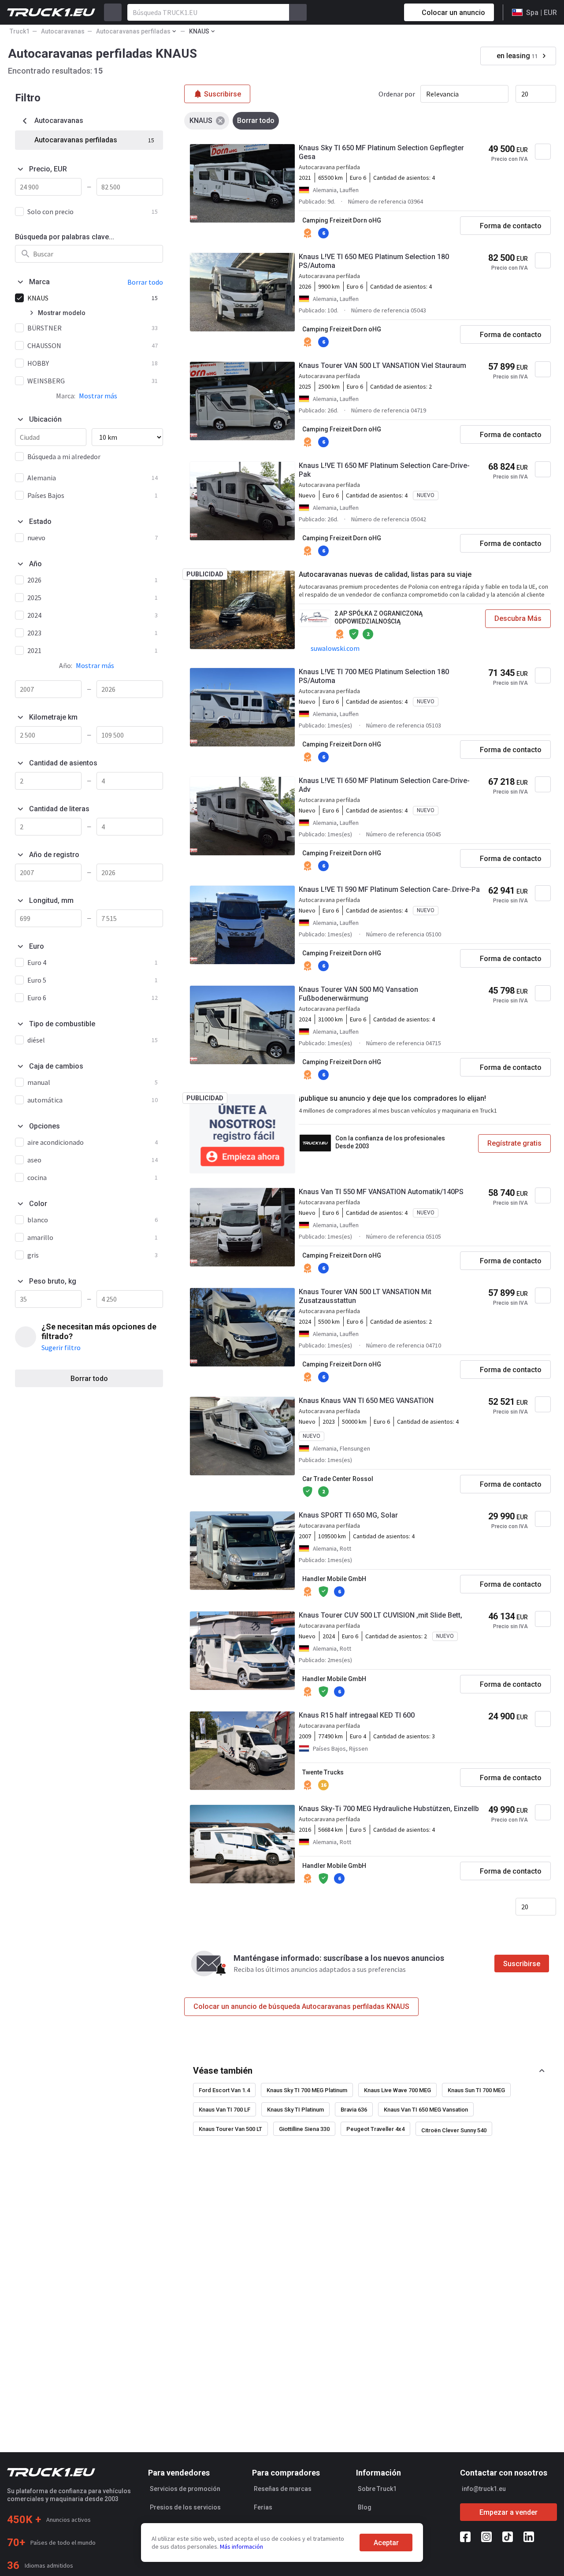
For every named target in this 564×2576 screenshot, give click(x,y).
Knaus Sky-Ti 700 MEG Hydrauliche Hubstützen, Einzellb (389, 1809)
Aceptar (386, 2543)
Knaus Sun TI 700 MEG (476, 2090)
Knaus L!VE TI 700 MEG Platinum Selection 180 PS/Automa (374, 676)
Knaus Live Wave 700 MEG (397, 2090)
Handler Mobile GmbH (334, 1579)
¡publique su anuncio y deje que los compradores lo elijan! (392, 1098)
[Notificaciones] (366, 12)
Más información (241, 2546)
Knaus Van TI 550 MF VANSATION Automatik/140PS (381, 1192)
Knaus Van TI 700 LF (224, 2110)
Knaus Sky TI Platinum (295, 2110)
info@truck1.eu (484, 2489)
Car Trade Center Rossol (338, 1479)
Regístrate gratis (514, 1143)
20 (525, 94)
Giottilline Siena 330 (304, 2129)
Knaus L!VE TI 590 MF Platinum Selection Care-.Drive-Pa (389, 889)
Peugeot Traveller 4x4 (375, 2129)
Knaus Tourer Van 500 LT (230, 2129)
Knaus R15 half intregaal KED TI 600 (357, 1715)
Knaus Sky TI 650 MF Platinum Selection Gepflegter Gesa (381, 152)
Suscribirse (522, 1964)
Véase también (223, 2071)
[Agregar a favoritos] (543, 152)
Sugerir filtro (61, 1347)
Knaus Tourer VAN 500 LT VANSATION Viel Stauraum (382, 366)
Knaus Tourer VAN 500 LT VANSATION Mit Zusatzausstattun (365, 1296)
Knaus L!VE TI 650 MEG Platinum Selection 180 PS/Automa (374, 261)
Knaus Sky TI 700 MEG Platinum (307, 2090)
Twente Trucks (323, 1772)
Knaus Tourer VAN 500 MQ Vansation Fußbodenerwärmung (358, 994)
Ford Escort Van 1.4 (224, 2090)
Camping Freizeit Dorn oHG (342, 220)
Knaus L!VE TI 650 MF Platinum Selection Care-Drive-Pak (384, 470)
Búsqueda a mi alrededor (64, 457)
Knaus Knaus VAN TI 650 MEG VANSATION (366, 1401)
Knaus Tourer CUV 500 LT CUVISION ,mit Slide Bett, (380, 1615)
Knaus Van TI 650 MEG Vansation (426, 2110)
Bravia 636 (354, 2110)
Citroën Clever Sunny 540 (454, 2130)
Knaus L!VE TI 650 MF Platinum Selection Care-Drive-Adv (384, 785)
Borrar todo (89, 1379)
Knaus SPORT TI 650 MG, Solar (348, 1515)
